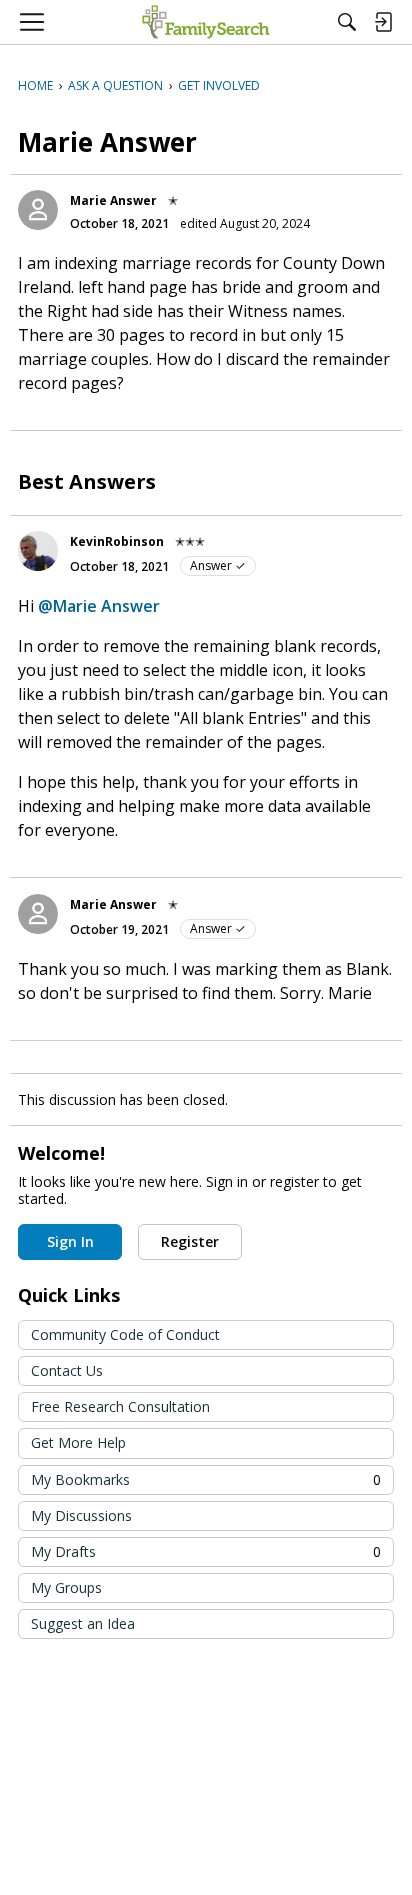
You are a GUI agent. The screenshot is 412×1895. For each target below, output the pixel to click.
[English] (205, 22)
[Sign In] (383, 22)
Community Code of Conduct (125, 1334)
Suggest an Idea (83, 1623)
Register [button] (190, 1241)
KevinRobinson (117, 541)
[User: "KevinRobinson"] (38, 551)
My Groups (66, 1587)
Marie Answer (113, 200)
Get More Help (78, 1442)
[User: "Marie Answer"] (38, 210)
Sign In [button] (70, 1241)
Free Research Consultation (120, 1406)
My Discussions (81, 1515)
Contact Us (67, 1370)
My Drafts (206, 1551)
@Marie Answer (99, 606)
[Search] (347, 22)
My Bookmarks (206, 1479)
